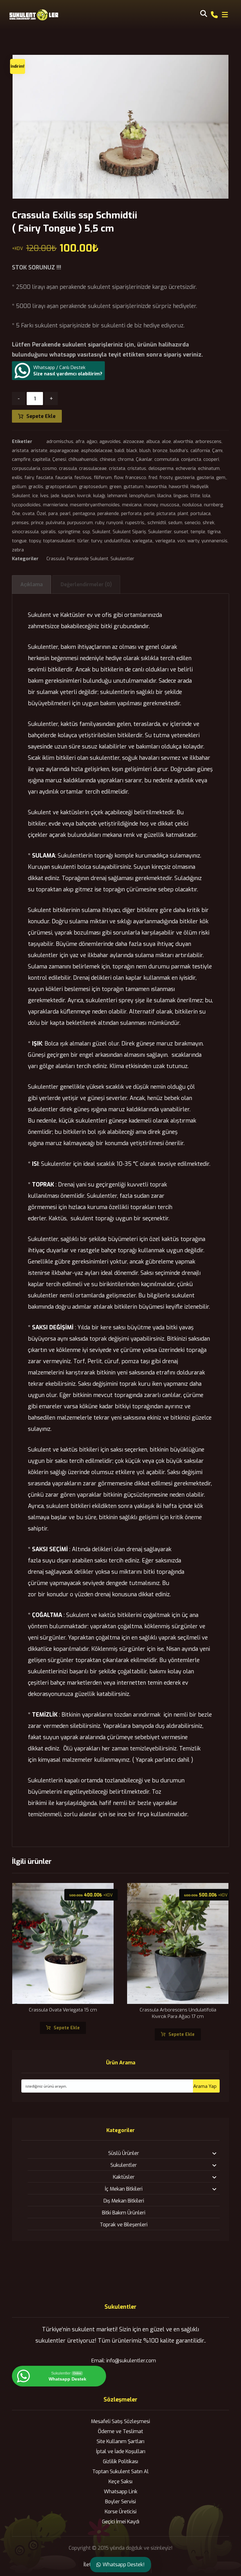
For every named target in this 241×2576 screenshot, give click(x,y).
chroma (126, 459)
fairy (29, 478)
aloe (166, 442)
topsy (35, 541)
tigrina (214, 532)
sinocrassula (25, 532)
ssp (86, 532)
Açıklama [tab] (32, 584)
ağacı (92, 442)
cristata (117, 469)
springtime (69, 532)
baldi (119, 451)
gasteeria (185, 478)
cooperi (211, 459)
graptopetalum (61, 487)
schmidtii (157, 523)
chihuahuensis (83, 459)
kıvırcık (84, 496)
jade (55, 496)
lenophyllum (142, 496)
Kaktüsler (124, 2177)
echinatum (209, 469)
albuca (153, 442)
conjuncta (191, 459)
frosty (166, 478)
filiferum (103, 478)
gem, (221, 478)
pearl (65, 514)
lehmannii (117, 496)
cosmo (50, 469)
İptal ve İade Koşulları (121, 2451)
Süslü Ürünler (124, 2153)
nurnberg (213, 505)
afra (80, 442)
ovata (28, 514)
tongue (19, 541)
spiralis (48, 532)
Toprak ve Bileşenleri (124, 2225)
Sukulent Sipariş (129, 532)
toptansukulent (59, 541)
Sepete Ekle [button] (67, 2028)
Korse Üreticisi (121, 2512)
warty (193, 541)
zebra (18, 550)
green (115, 487)
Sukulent (101, 532)
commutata (167, 459)
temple (198, 532)
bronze (160, 451)
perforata (131, 514)
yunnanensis (214, 541)
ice (35, 496)
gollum (19, 487)
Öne (16, 514)
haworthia (156, 487)
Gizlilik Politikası (120, 2461)
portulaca (201, 514)
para (53, 514)
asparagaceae (64, 451)
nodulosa (192, 505)
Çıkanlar (144, 459)
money (151, 505)
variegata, (143, 541)
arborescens (208, 442)
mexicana (132, 505)
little (195, 496)
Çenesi (59, 459)
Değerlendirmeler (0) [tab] (86, 584)
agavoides (110, 442)
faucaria (64, 478)
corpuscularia (26, 469)
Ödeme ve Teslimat (120, 2431)
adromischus (60, 442)
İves (44, 496)
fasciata (45, 478)
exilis (17, 478)
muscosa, (170, 505)
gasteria (205, 478)
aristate (39, 451)
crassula (68, 469)
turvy (96, 541)
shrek (209, 523)
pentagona (84, 514)
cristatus (137, 469)
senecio (193, 523)
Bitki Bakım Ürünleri (124, 2213)
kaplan (68, 496)
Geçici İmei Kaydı (121, 2522)
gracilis (36, 487)
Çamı (217, 451)
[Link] (214, 14)
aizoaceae (134, 442)
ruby (100, 523)
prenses (20, 523)
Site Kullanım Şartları (120, 2441)
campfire (21, 459)
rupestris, (135, 523)
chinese (108, 459)
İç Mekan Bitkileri (124, 2189)
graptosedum (93, 487)
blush (145, 451)
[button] (225, 15)
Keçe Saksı (120, 2482)
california (200, 451)
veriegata (165, 541)
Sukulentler (160, 532)
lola (206, 496)
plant (183, 514)
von (181, 541)
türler (83, 541)
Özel (41, 514)
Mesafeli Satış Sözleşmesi (120, 2421)
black (132, 451)
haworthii (179, 487)
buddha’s (179, 451)
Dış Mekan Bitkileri (124, 2201)
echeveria (186, 469)
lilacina (164, 496)
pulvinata (55, 523)
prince (37, 523)
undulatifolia (117, 541)
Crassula (56, 559)
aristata (20, 451)
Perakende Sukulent (88, 559)
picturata (166, 514)
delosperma (161, 469)
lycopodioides (26, 505)
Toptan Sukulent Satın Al (120, 2472)
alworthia (183, 442)
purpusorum (80, 523)
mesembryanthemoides (95, 505)
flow (118, 478)
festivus (83, 478)
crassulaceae (93, 469)
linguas (181, 496)
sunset (181, 532)
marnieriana (55, 505)
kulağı (99, 496)
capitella (41, 459)
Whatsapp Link (121, 2492)
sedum (175, 523)
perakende (108, 514)
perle (149, 514)
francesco (136, 478)
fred (153, 478)
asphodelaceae (97, 451)
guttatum (134, 487)
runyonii (115, 523)
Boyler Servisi (120, 2502)
